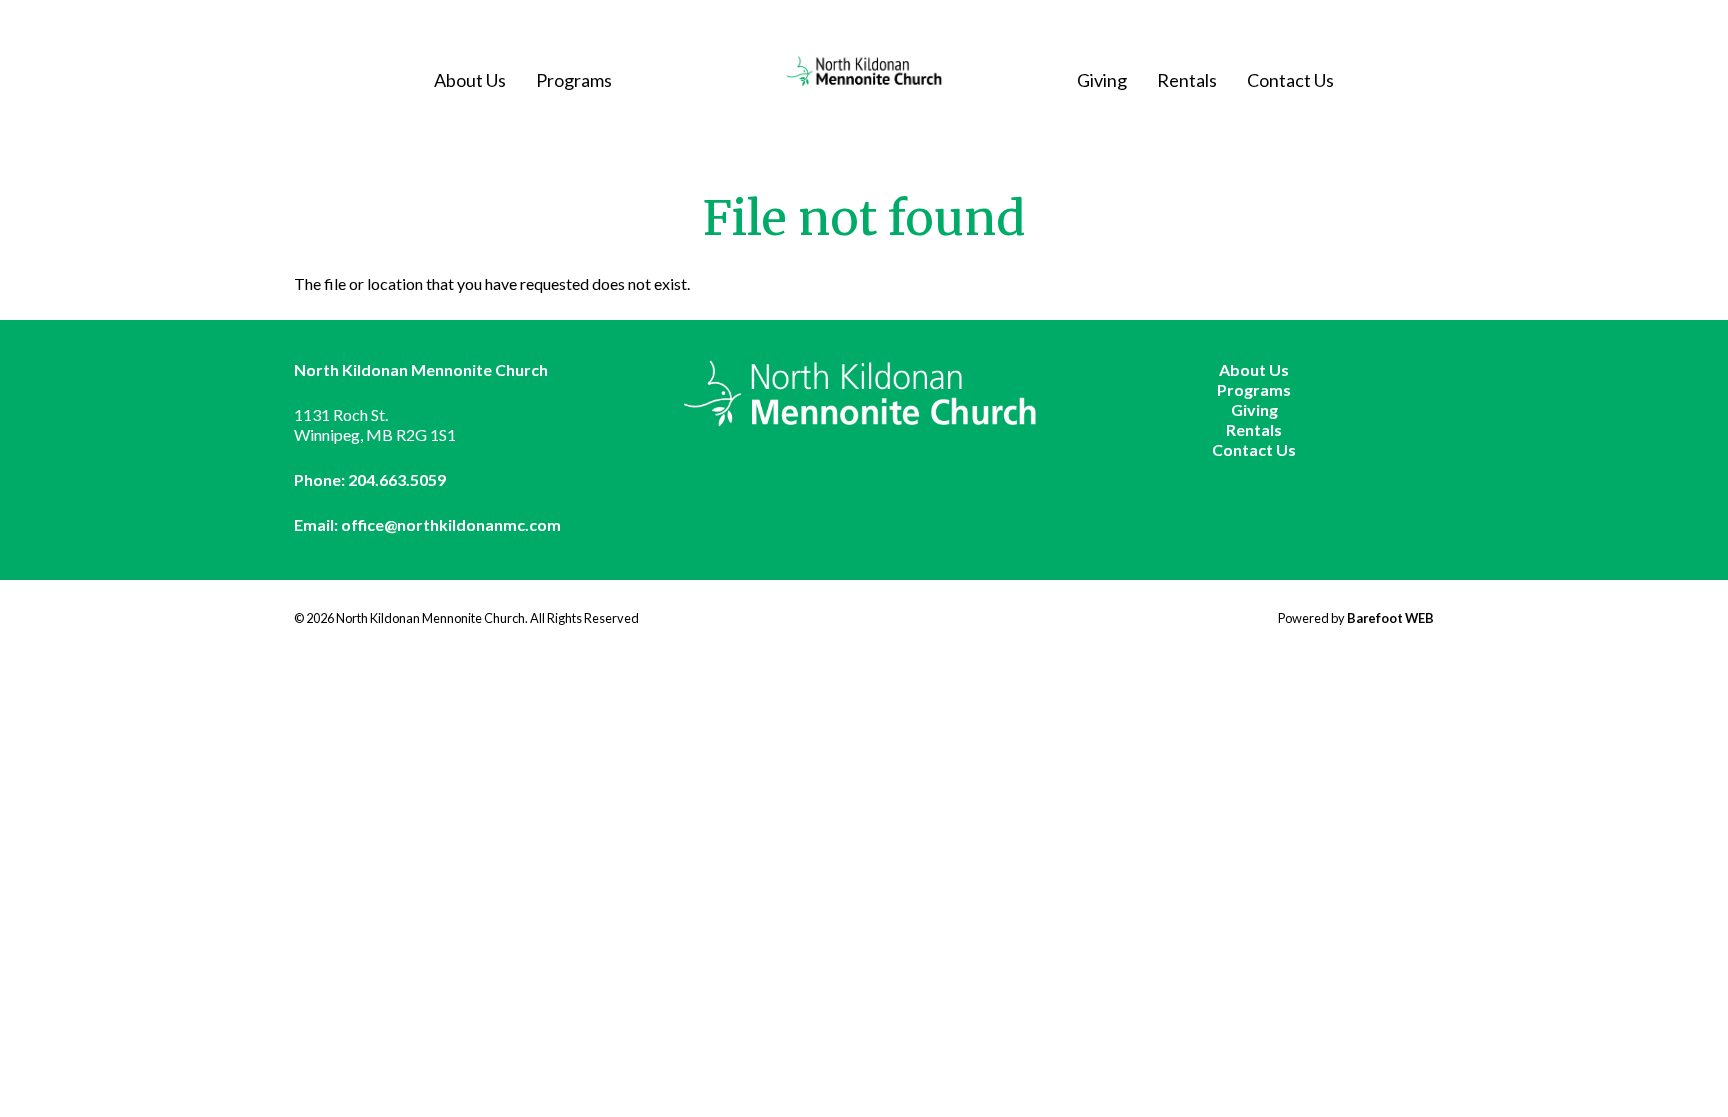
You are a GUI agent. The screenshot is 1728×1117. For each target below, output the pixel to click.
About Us (470, 80)
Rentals (1187, 80)
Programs (574, 80)
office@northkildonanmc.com (451, 524)
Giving (1102, 80)
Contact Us (1290, 80)
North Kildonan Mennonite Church (864, 71)
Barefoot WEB (1390, 618)
